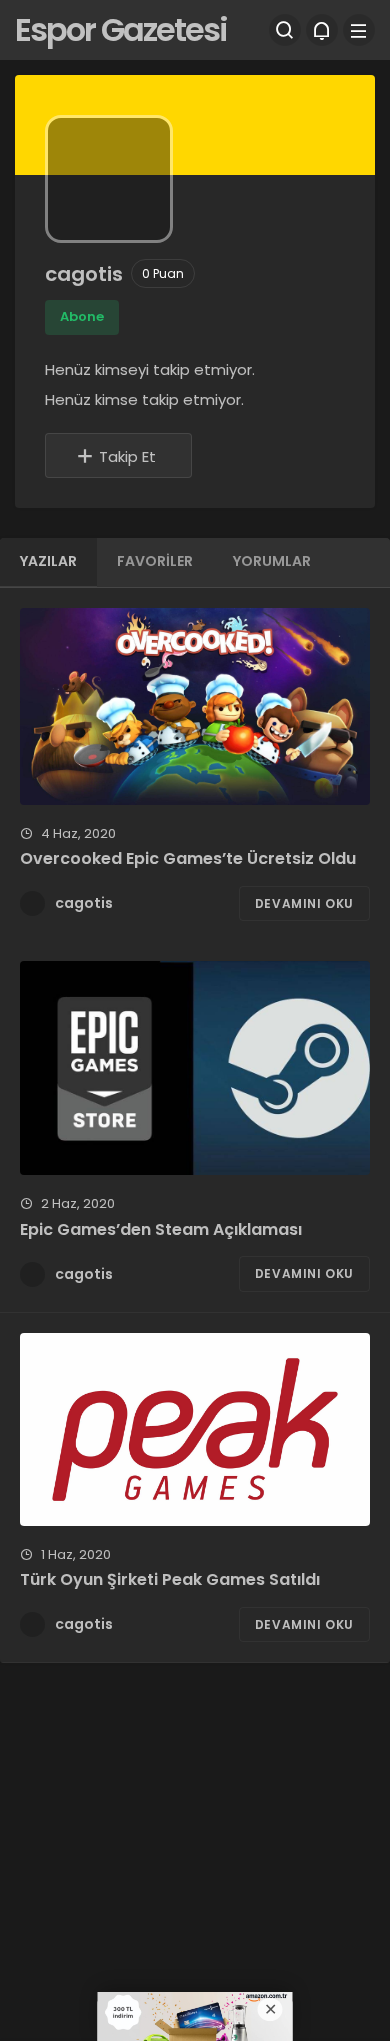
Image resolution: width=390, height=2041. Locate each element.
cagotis (84, 903)
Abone (82, 316)
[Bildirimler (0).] (322, 30)
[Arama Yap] (285, 30)
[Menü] (359, 30)
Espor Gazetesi (121, 29)
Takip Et (127, 456)
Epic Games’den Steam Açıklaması (161, 1229)
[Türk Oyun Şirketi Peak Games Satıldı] (195, 1429)
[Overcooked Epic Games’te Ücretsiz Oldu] (195, 706)
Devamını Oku (304, 903)
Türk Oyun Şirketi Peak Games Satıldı (170, 1580)
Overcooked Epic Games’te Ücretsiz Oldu (188, 859)
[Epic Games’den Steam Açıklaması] (195, 1068)
